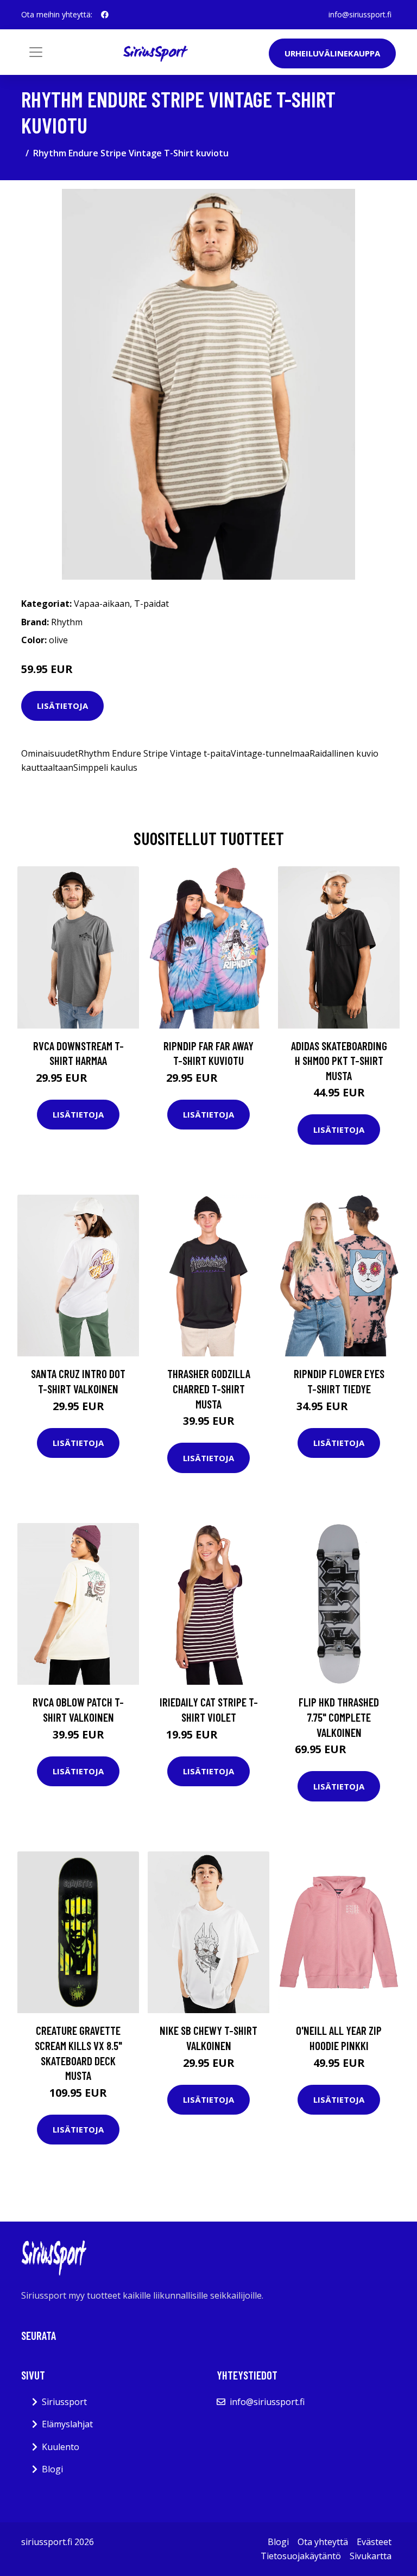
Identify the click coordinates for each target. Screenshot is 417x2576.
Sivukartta (371, 2556)
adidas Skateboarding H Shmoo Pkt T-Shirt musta (339, 1061)
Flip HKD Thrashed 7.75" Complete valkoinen (339, 1717)
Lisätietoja (62, 706)
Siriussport (64, 2402)
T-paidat (151, 604)
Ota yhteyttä (323, 2542)
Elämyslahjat (67, 2424)
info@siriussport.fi (360, 14)
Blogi (52, 2469)
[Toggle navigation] (36, 52)
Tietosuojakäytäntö (301, 2556)
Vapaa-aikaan (102, 604)
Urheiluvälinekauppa (332, 53)
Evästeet (374, 2542)
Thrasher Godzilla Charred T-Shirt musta (209, 1388)
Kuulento (61, 2447)
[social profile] (105, 15)
